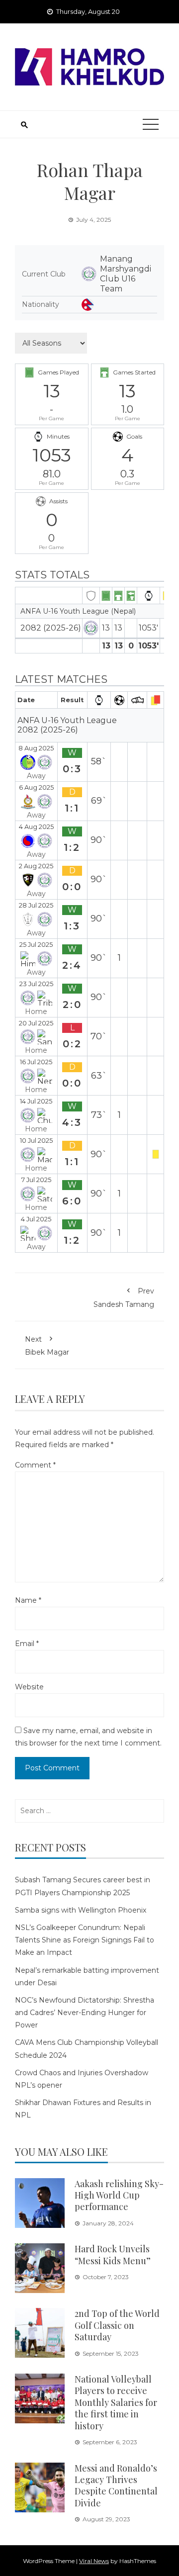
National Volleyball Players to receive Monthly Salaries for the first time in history (116, 2402)
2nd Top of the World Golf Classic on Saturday (117, 2325)
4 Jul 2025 (36, 1219)
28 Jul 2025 (36, 905)
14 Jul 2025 (36, 1101)
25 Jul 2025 (36, 945)
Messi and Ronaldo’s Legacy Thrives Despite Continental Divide (116, 2485)
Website (29, 1687)
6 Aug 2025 (36, 787)
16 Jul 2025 (36, 1062)
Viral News (94, 2561)
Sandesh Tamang (124, 1297)
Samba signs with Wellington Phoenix (81, 1910)
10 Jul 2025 (36, 1141)
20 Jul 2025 (36, 1023)
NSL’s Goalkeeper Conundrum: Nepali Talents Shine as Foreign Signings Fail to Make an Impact (85, 1940)
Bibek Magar (47, 1346)
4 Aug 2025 (36, 827)
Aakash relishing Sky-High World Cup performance (119, 2195)
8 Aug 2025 (36, 748)
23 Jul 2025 (36, 984)
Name (28, 1600)
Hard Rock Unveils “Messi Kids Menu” (113, 2254)
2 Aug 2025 (36, 866)
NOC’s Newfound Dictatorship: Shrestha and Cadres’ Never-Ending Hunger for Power (85, 2013)
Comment (35, 1465)
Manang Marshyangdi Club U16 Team (126, 274)
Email (27, 1644)
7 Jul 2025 (36, 1180)
